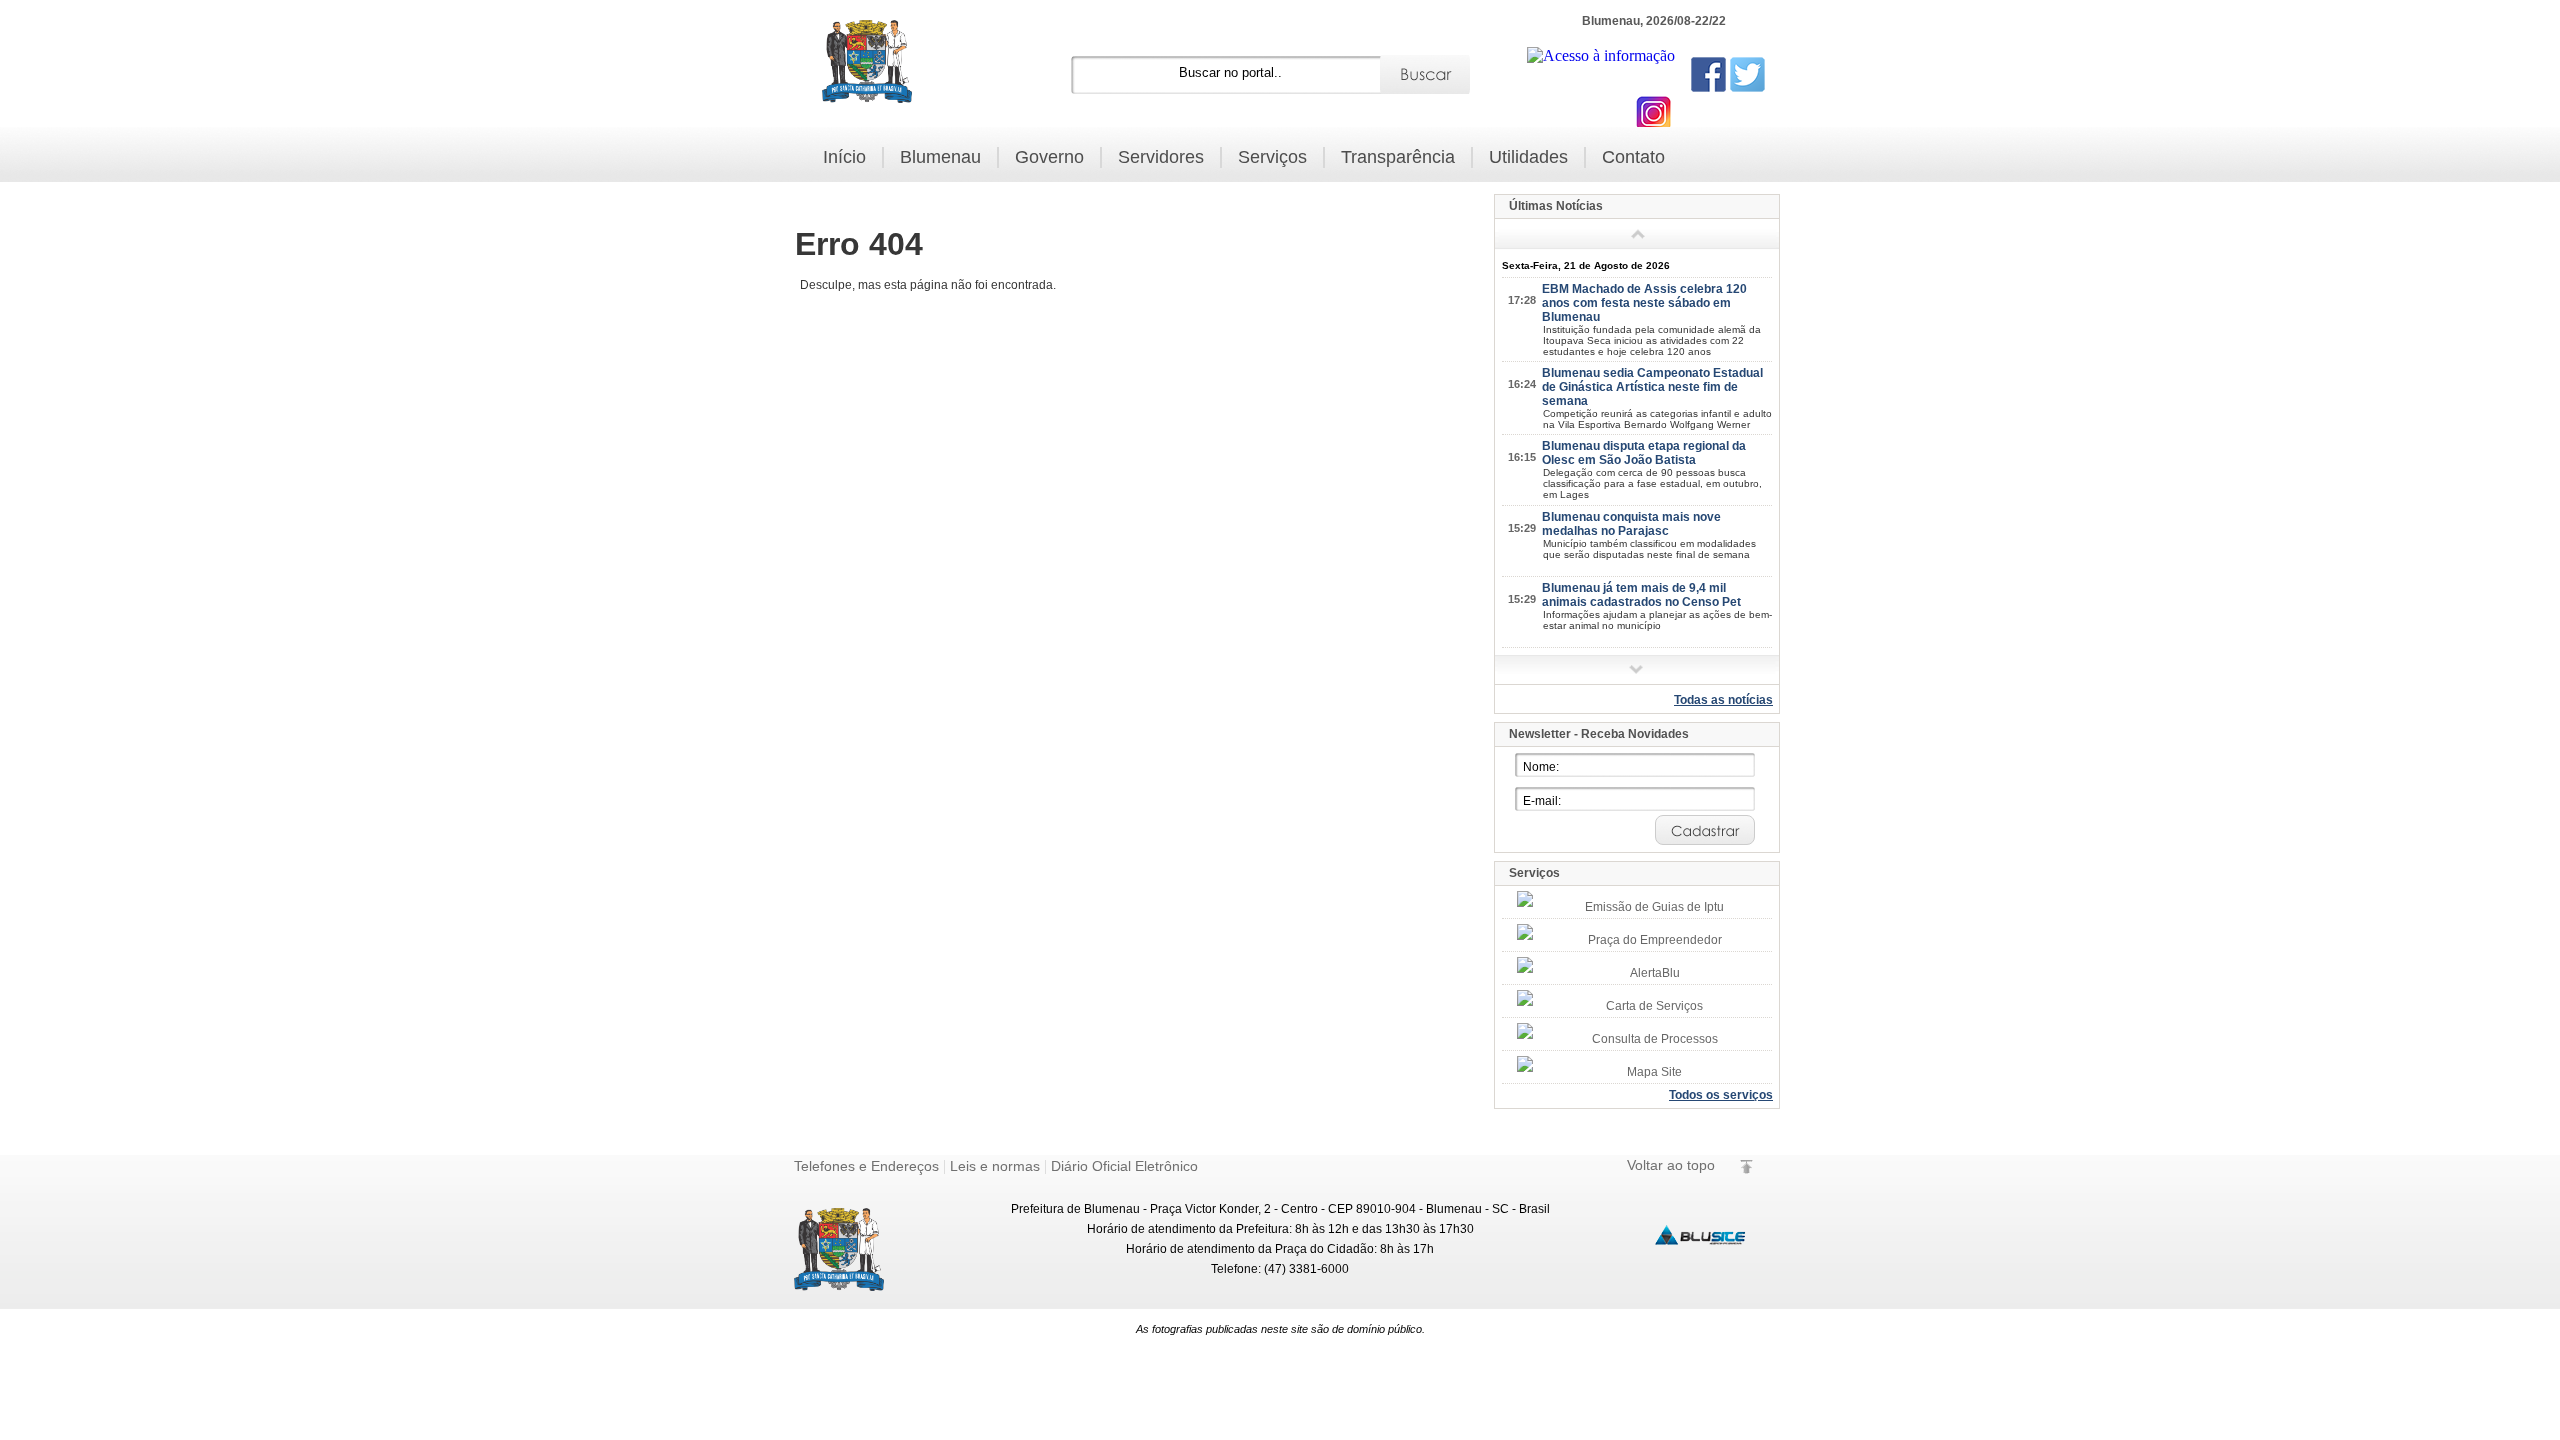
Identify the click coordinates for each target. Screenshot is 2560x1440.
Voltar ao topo (1671, 1165)
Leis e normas (995, 1166)
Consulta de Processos (1655, 1039)
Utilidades (1528, 157)
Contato (1633, 157)
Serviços (1272, 157)
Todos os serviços (1721, 1095)
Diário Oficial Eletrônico (1124, 1166)
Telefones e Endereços (866, 1166)
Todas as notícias (1723, 700)
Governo (1049, 157)
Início (844, 157)
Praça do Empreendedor (1655, 940)
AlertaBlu (1655, 973)
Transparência (1398, 157)
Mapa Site (1654, 1072)
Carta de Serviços (1654, 1006)
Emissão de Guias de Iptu (1654, 907)
